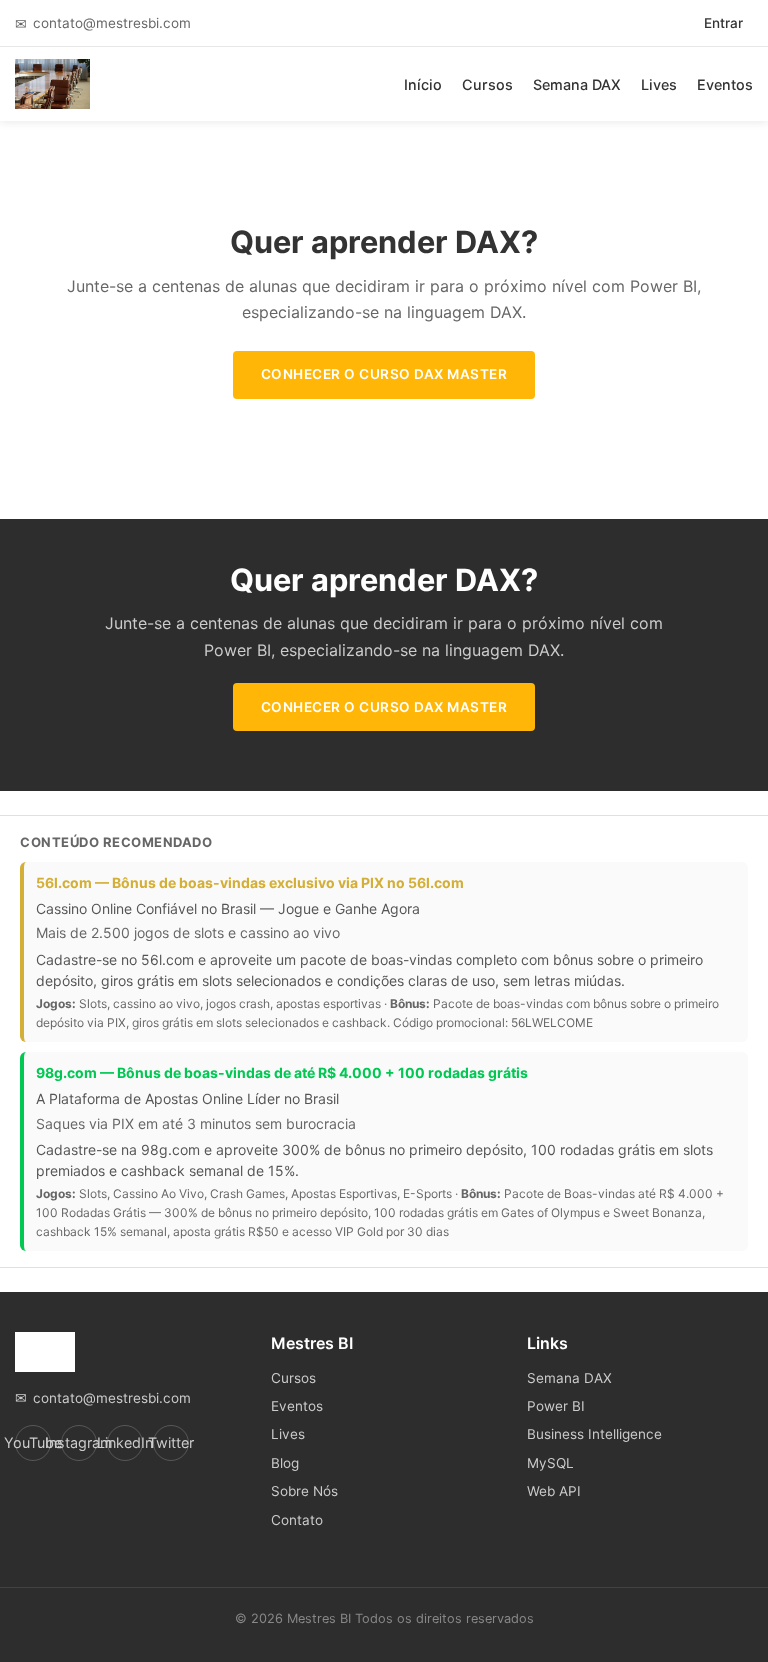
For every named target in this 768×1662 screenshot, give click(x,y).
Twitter (171, 1442)
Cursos (487, 84)
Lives (659, 84)
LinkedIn (125, 1442)
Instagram (79, 1442)
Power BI (556, 1406)
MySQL (550, 1463)
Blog (285, 1463)
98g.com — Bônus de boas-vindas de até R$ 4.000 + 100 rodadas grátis (282, 1072)
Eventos (725, 84)
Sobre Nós (304, 1491)
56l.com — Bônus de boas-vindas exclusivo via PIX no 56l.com (250, 882)
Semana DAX (577, 84)
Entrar (723, 23)
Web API (554, 1491)
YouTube (33, 1442)
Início (423, 84)
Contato (297, 1520)
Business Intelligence (594, 1434)
